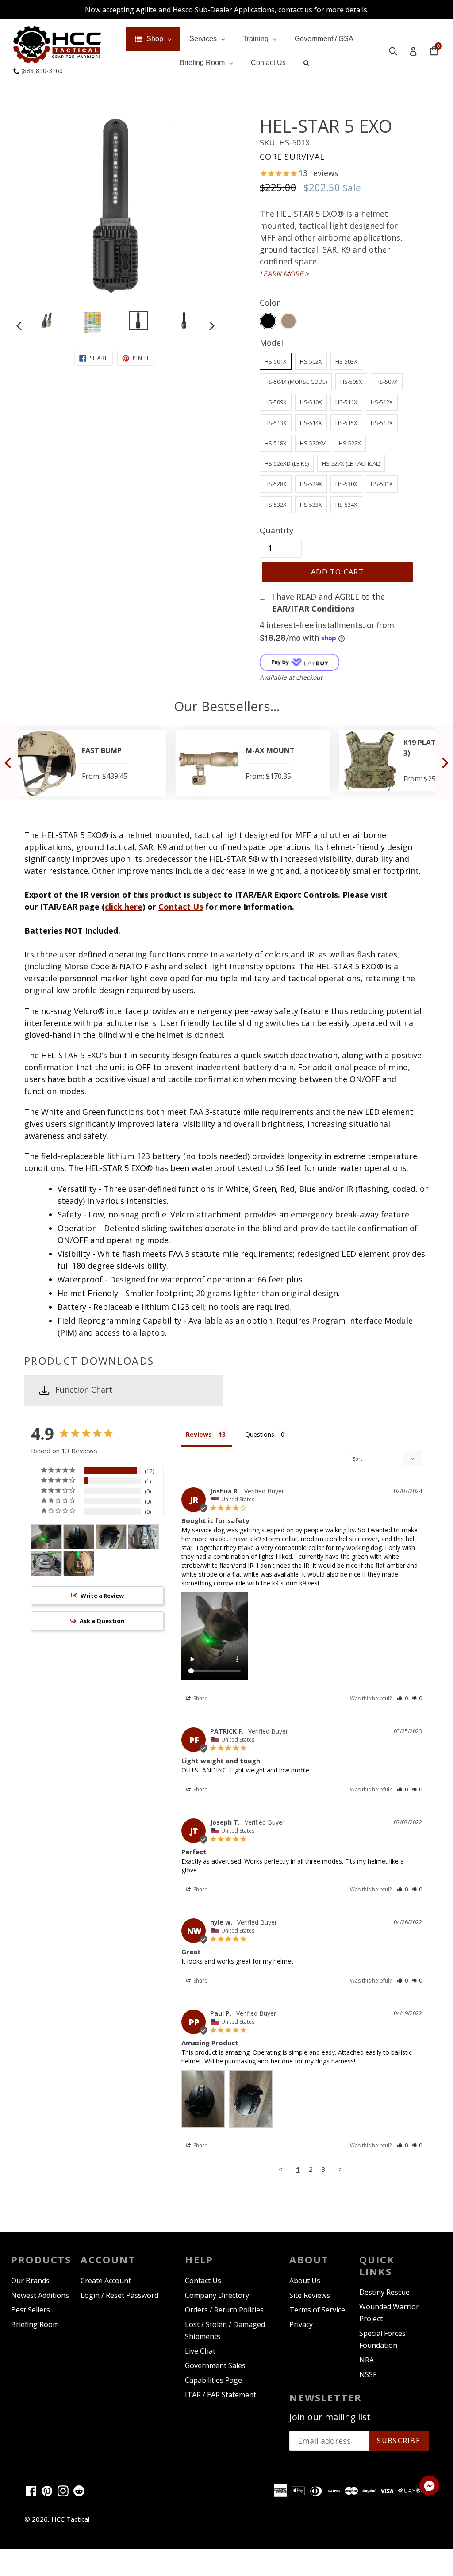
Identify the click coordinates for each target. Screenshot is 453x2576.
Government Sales (215, 2365)
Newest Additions (40, 2295)
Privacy (301, 2324)
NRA (367, 2360)
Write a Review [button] (102, 1596)
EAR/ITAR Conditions (313, 609)
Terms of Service (317, 2310)
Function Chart (84, 1389)
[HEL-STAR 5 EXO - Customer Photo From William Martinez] (79, 1564)
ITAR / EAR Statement (221, 2395)
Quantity (276, 530)
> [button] (341, 2169)
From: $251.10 (307, 779)
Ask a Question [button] (102, 1621)
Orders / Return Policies (224, 2310)
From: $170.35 (149, 776)
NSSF (368, 2374)
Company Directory (217, 2295)
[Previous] (9, 763)
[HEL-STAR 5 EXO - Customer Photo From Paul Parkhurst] (79, 1537)
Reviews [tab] (199, 1434)
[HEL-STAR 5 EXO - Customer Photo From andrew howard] (143, 1537)
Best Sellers (31, 2310)
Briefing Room (35, 2324)
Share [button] (200, 1698)
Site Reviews (310, 2295)
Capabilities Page (213, 2380)
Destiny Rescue (384, 2292)
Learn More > (284, 274)
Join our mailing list (330, 2417)
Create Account (106, 2281)
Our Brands (30, 2281)
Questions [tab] (260, 1434)
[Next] (444, 763)
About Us (305, 2281)
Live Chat (200, 2351)
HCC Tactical (70, 2519)
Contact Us (181, 907)
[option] (47, 322)
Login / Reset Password (119, 2295)
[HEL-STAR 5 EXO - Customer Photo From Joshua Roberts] (46, 1537)
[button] (402, 1698)
